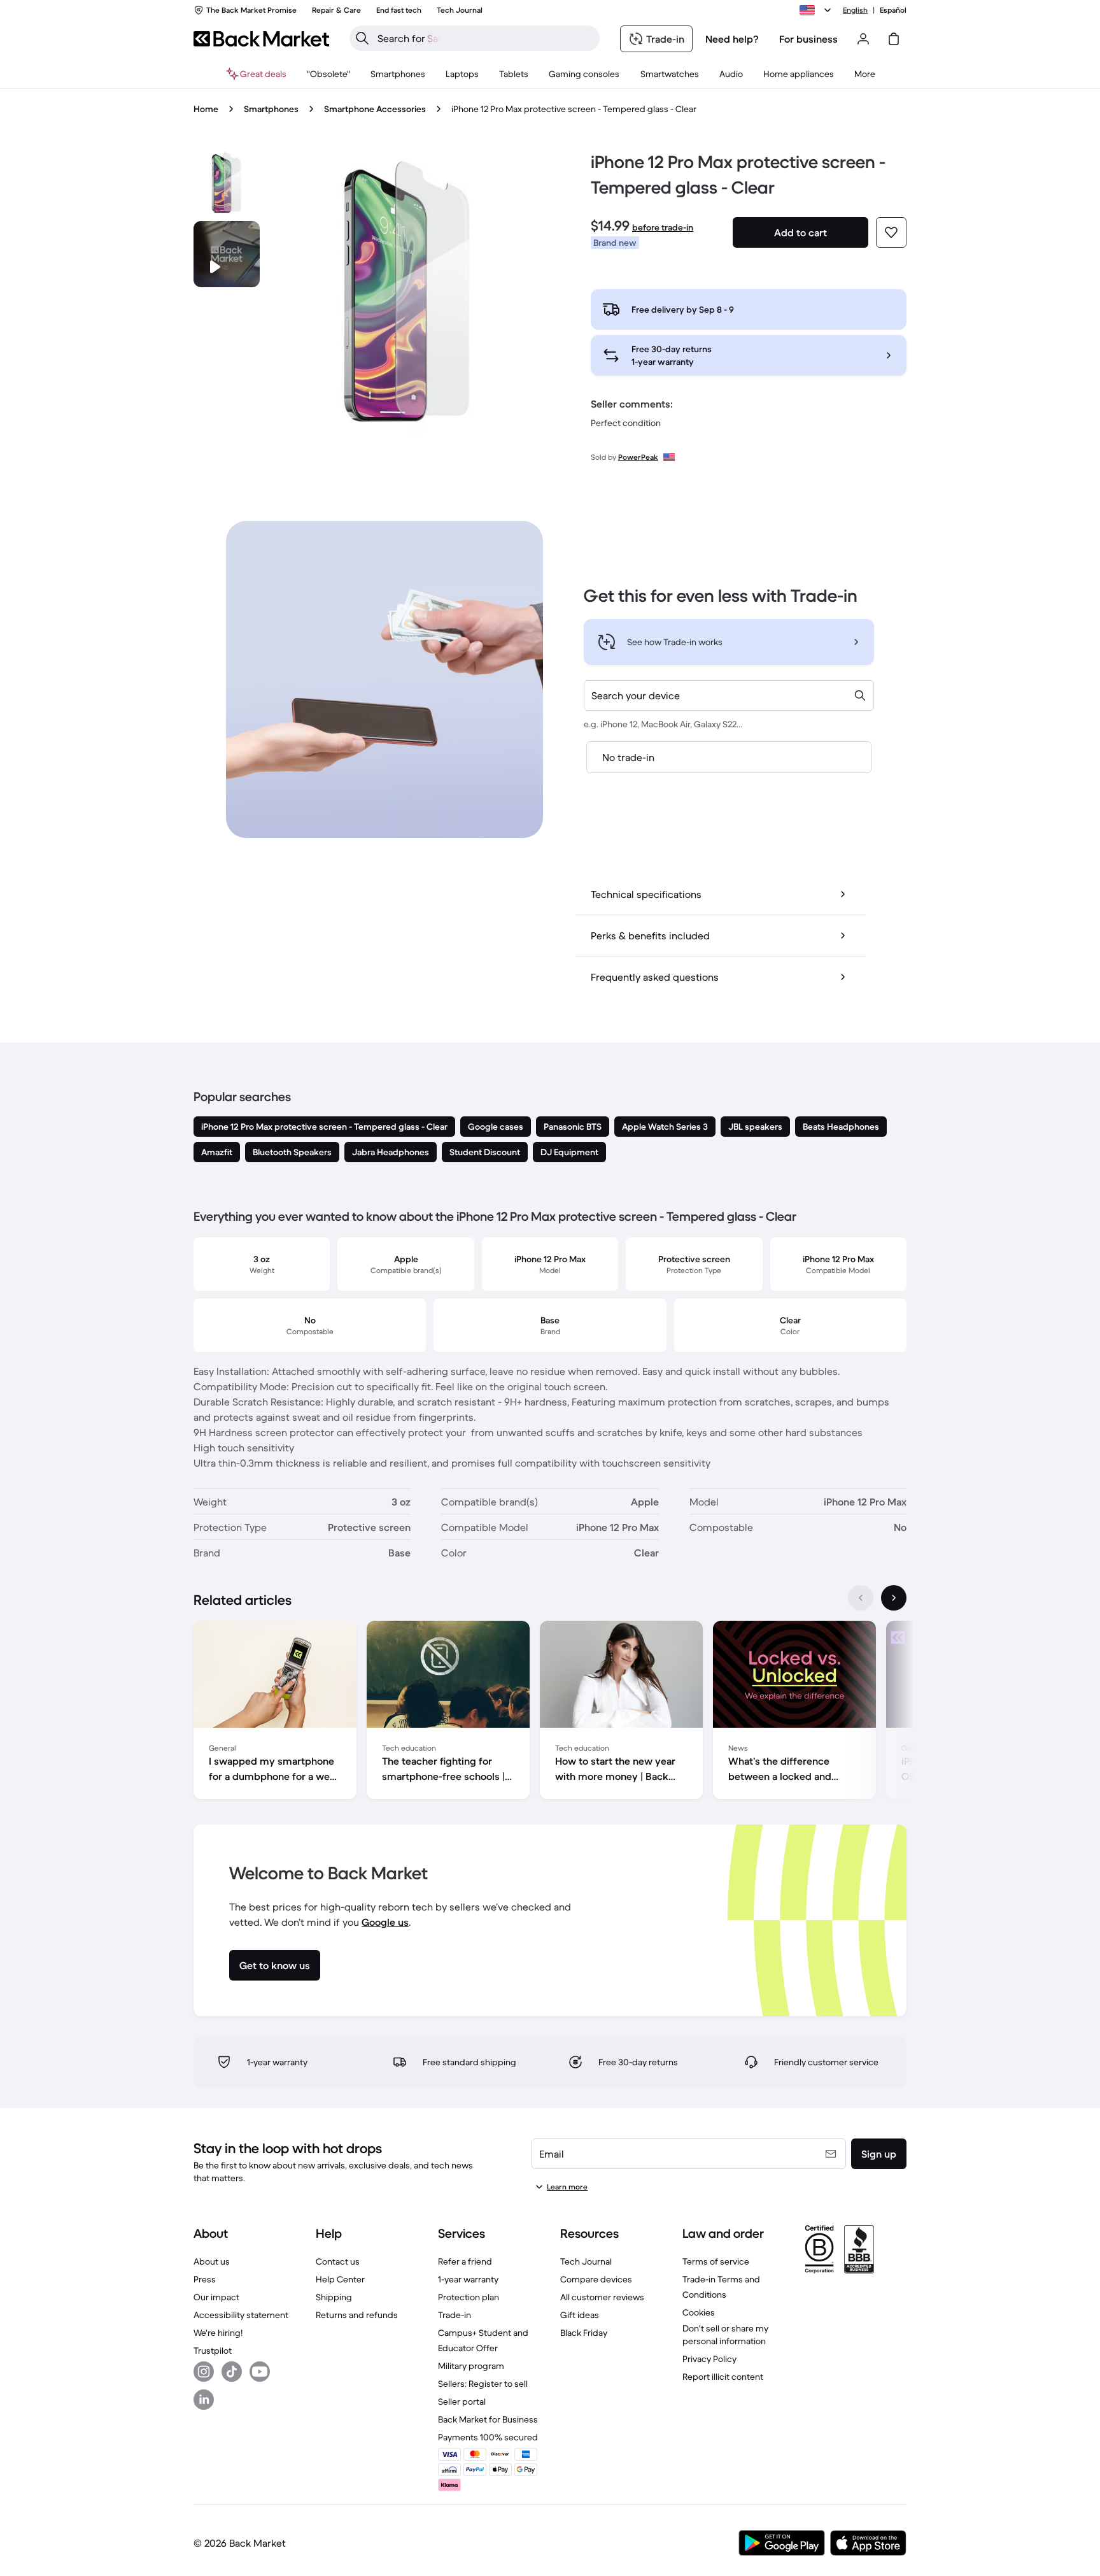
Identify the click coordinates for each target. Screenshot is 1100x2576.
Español (893, 10)
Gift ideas (580, 2315)
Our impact (216, 2297)
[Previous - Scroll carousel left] (861, 1598)
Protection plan (469, 2297)
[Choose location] (817, 10)
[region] (550, 1712)
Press (205, 2279)
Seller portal (462, 2402)
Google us (385, 1922)
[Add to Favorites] (891, 232)
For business (808, 39)
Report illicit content (723, 2377)
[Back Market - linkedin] (204, 2400)
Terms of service (716, 2261)
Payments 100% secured (488, 2437)
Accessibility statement (241, 2315)
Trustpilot (213, 2351)
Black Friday (584, 2333)
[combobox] (729, 695)
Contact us (338, 2261)
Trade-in (455, 2315)
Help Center (340, 2279)
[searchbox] (485, 38)
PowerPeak (638, 457)
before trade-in (663, 227)
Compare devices (596, 2279)
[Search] (362, 38)
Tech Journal (586, 2261)
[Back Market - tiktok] (232, 2372)
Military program (471, 2366)
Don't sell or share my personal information (725, 2335)
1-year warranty (468, 2279)
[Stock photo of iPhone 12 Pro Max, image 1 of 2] (227, 183)
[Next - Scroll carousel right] (894, 1598)
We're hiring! (218, 2333)
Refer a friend (465, 2261)
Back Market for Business (488, 2419)
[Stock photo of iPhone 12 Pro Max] (407, 292)
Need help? (732, 39)
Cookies (699, 2312)
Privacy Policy (709, 2359)
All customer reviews (602, 2297)
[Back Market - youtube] (260, 2372)
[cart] (894, 39)
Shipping (334, 2297)
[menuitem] (398, 74)
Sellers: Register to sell (483, 2384)
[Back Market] (261, 39)
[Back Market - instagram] (204, 2372)
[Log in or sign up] (863, 39)
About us (212, 2261)
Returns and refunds (357, 2315)
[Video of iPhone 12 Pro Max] (227, 254)
